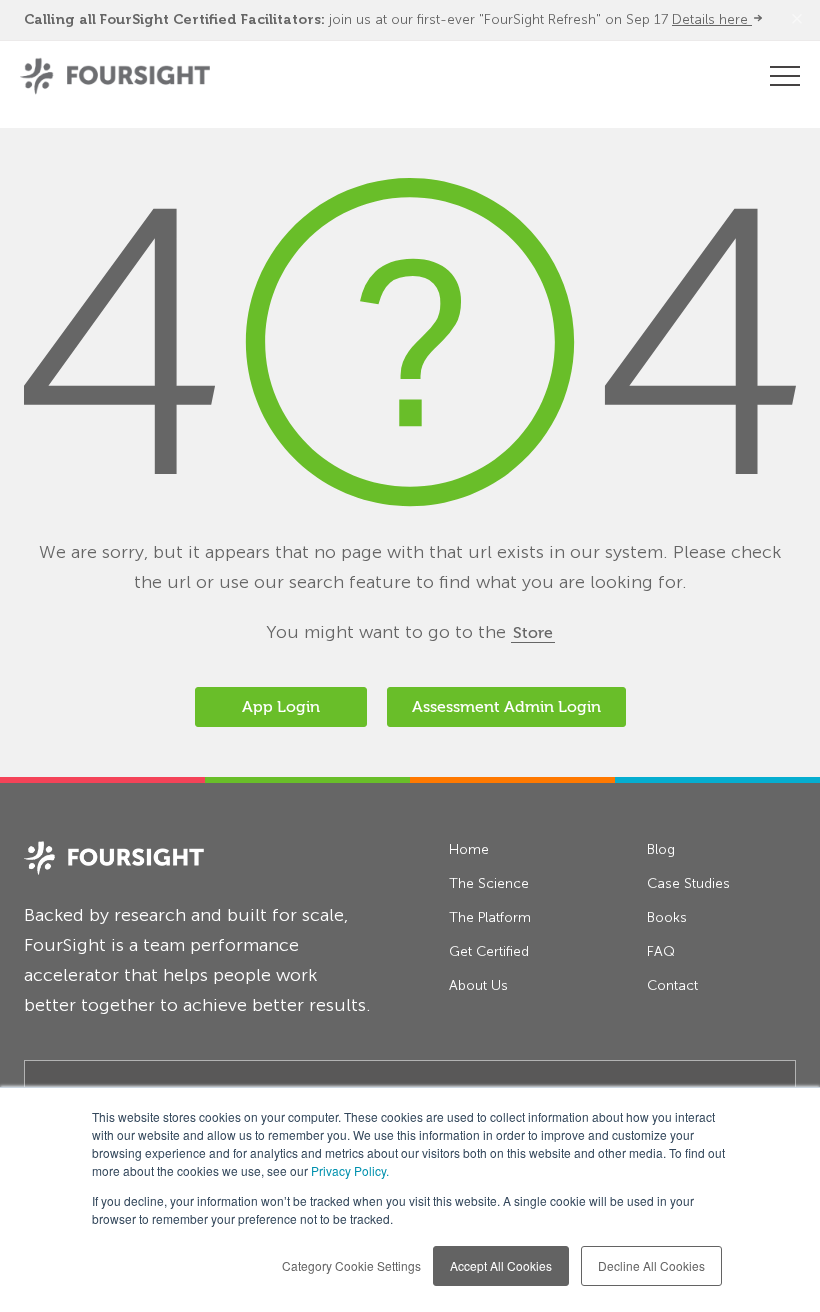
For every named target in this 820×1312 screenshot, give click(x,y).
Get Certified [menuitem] (489, 951)
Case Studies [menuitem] (688, 883)
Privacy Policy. (350, 1170)
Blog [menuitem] (661, 849)
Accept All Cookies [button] (501, 1265)
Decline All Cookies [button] (651, 1265)
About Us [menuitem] (478, 985)
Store (533, 633)
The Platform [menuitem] (490, 917)
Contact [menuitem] (672, 985)
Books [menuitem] (667, 917)
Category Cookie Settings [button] (351, 1265)
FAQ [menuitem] (661, 951)
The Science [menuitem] (489, 883)
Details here (712, 19)
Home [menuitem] (469, 849)
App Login (281, 707)
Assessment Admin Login (506, 707)
